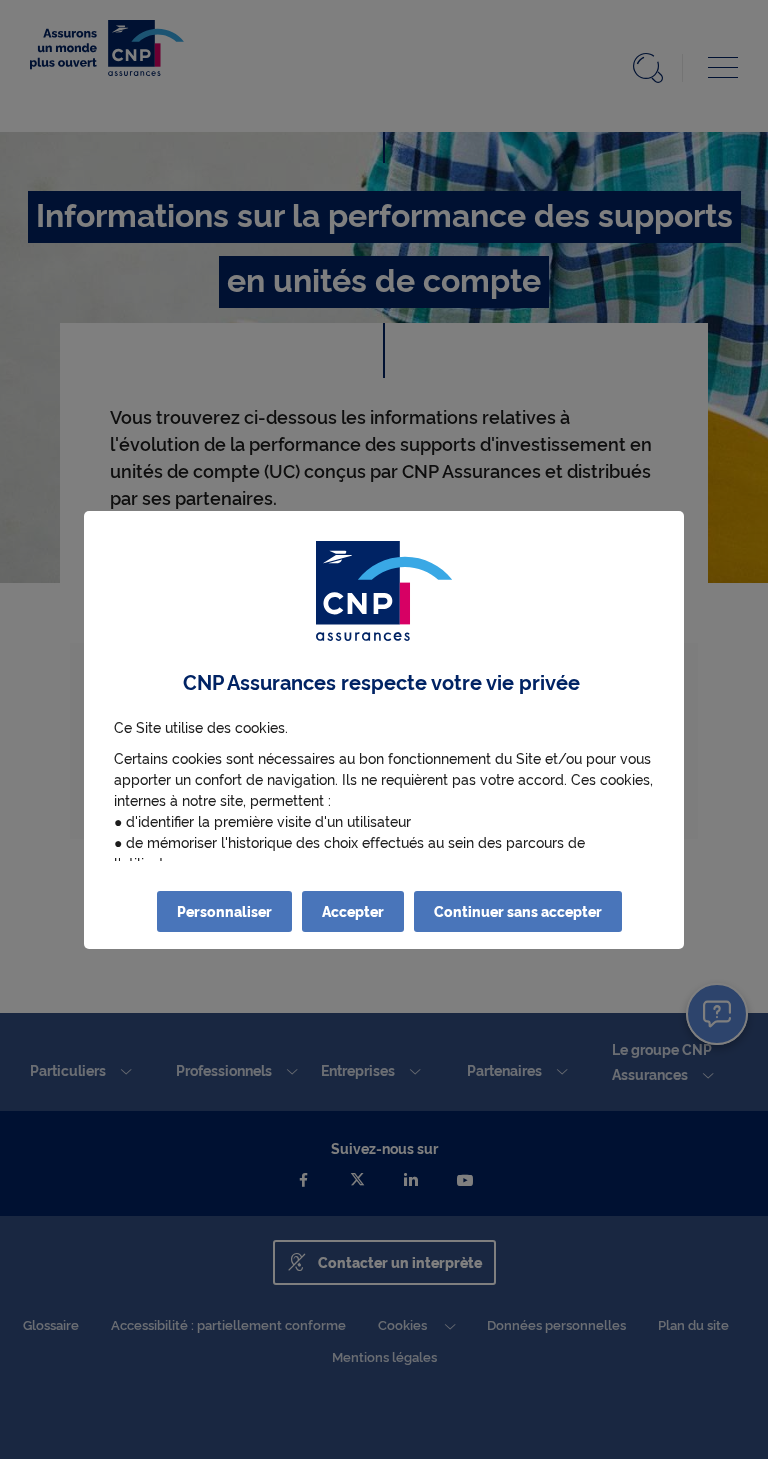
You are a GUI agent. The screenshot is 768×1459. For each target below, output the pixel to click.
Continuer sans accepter (518, 911)
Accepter (353, 911)
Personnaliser (224, 911)
